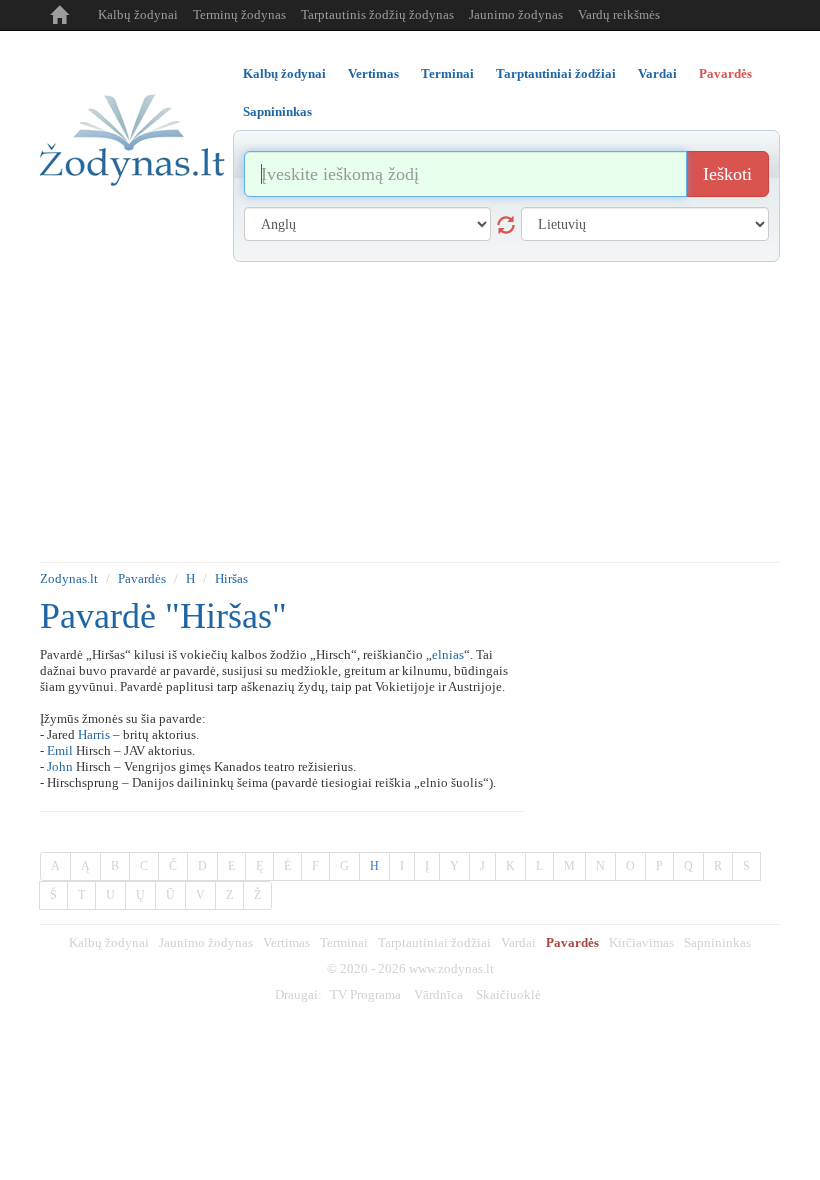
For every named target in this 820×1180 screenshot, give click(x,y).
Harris (94, 734)
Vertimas (286, 942)
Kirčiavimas (641, 942)
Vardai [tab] (657, 73)
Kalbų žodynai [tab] (284, 73)
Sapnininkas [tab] (277, 111)
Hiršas (231, 578)
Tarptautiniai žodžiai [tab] (556, 73)
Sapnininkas (717, 942)
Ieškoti (727, 174)
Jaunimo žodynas (516, 14)
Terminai (344, 942)
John (60, 766)
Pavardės (142, 578)
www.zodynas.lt (451, 968)
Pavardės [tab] (725, 73)
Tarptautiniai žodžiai (434, 942)
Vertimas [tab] (373, 73)
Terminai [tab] (447, 73)
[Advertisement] (410, 412)
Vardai (518, 942)
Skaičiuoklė (508, 994)
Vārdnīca (438, 994)
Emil (60, 750)
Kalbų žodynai (138, 14)
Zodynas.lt (69, 578)
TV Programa (365, 994)
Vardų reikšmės (619, 14)
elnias (448, 654)
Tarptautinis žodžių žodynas (377, 14)
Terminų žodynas (239, 14)
